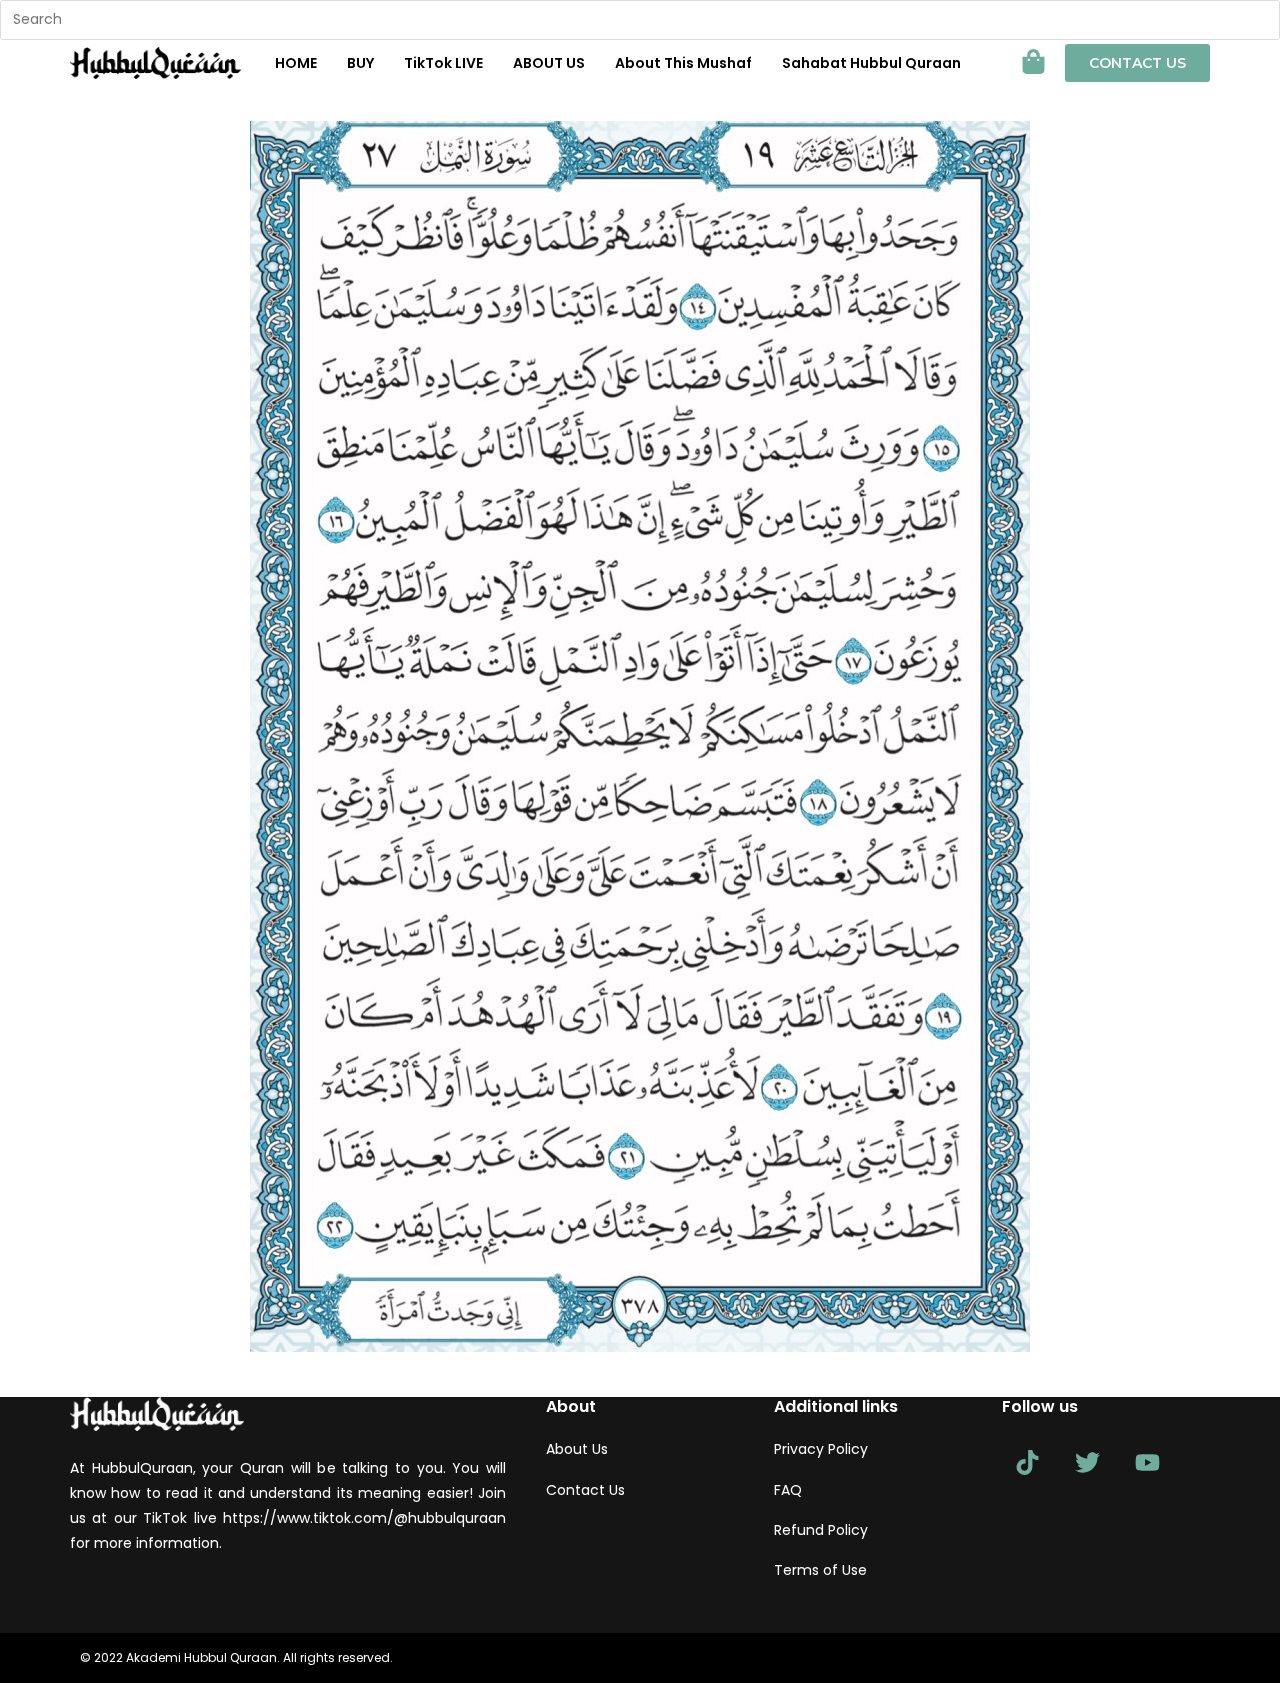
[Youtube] (1147, 1462)
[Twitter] (1087, 1462)
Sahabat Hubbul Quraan (871, 63)
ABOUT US (549, 63)
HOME (296, 63)
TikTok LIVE (443, 63)
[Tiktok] (1027, 1462)
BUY (360, 63)
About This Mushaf (683, 63)
